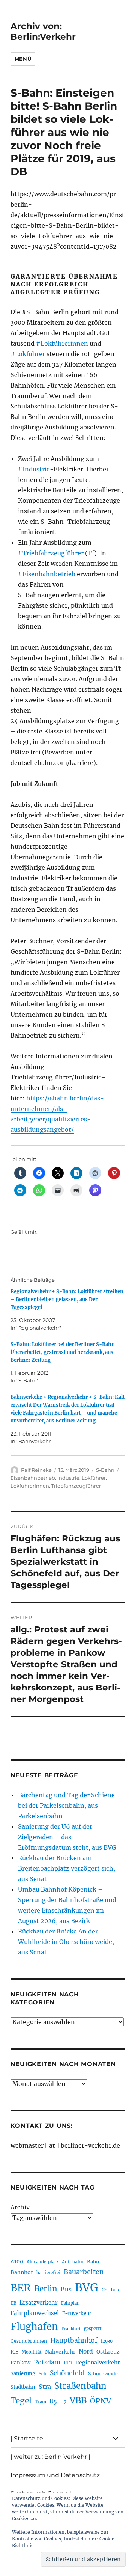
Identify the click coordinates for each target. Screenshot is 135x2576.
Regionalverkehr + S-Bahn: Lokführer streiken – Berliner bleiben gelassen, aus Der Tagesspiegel (67, 1299)
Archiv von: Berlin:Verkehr (43, 31)
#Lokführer (28, 354)
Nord (86, 2352)
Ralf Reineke (36, 1470)
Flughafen (34, 2327)
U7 (63, 2402)
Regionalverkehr (98, 2363)
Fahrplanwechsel (35, 2313)
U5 (53, 2402)
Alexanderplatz (43, 2262)
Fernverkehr (77, 2313)
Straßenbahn (80, 2386)
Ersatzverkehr (39, 2303)
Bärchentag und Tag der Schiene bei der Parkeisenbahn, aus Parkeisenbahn (66, 1805)
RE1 (68, 2363)
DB (13, 2303)
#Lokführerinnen (62, 343)
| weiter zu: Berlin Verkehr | (50, 2457)
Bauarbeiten (84, 2272)
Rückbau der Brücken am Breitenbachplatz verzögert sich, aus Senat (67, 1868)
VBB (78, 2400)
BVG (87, 2288)
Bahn (93, 2262)
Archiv (20, 2207)
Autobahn (73, 2262)
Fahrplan (70, 2303)
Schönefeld (67, 2373)
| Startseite (27, 2438)
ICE (14, 2352)
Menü (23, 59)
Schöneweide (103, 2374)
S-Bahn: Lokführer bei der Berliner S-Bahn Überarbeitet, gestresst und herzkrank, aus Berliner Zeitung (63, 1352)
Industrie (68, 1478)
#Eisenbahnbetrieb (47, 574)
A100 (17, 2261)
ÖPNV (100, 2401)
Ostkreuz (108, 2352)
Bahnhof (22, 2272)
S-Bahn (105, 1470)
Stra (45, 2387)
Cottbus (110, 2290)
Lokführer (94, 1478)
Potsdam (47, 2362)
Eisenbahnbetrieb (33, 1478)
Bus (66, 2289)
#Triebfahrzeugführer (51, 553)
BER (21, 2288)
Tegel (21, 2401)
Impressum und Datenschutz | (57, 2475)
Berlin (46, 2289)
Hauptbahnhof (74, 2340)
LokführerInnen (30, 1486)
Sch (43, 2374)
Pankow (20, 2363)
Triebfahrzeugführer (76, 1486)
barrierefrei (48, 2273)
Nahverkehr (60, 2352)
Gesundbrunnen (29, 2341)
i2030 (107, 2341)
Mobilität (32, 2352)
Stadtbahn (23, 2387)
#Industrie (34, 469)
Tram (40, 2402)
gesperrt (93, 2329)
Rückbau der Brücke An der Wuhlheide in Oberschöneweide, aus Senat (66, 1942)
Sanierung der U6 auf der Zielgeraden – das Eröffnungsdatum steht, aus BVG (67, 1837)
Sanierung (23, 2374)
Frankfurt (71, 2329)
